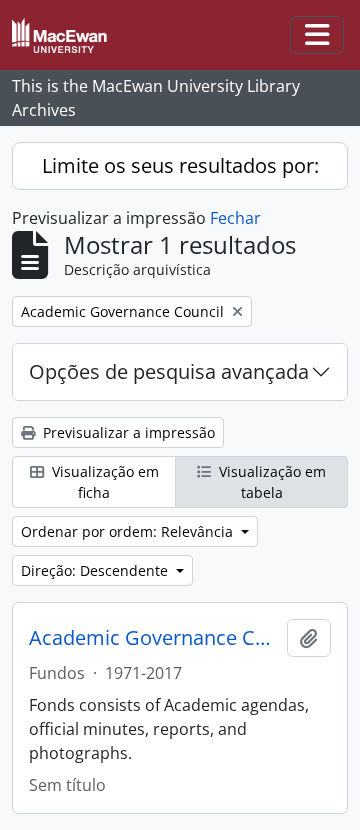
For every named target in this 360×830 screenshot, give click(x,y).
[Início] (67, 35)
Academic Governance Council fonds (154, 638)
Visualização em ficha (103, 482)
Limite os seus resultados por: (180, 165)
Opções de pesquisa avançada (169, 371)
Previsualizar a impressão (127, 432)
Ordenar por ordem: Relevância (129, 531)
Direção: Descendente (96, 570)
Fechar (235, 218)
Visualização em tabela (270, 482)
